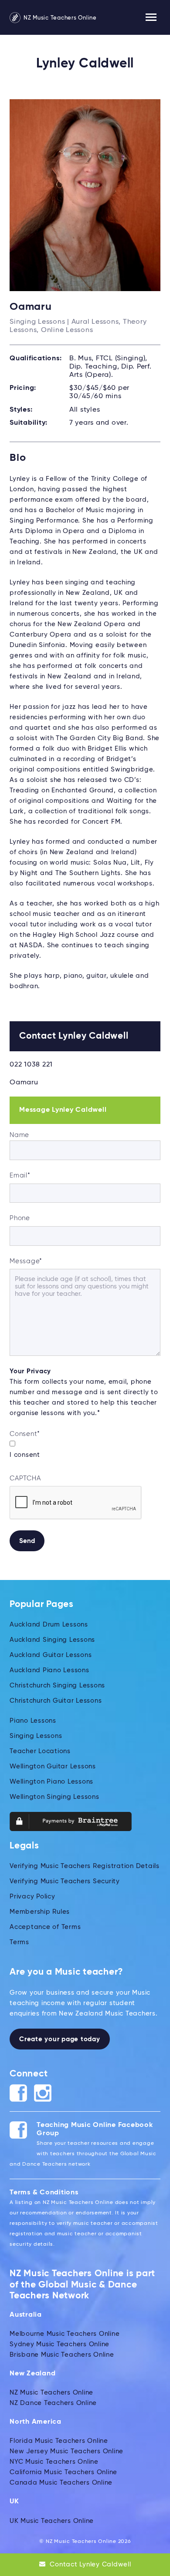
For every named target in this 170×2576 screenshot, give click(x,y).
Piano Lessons (33, 1721)
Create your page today (60, 2039)
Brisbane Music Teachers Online (62, 2355)
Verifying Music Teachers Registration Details (85, 1866)
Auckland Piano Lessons (49, 1670)
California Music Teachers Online (63, 2472)
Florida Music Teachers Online (59, 2441)
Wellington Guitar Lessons (53, 1766)
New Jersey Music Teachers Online (66, 2451)
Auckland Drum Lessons (49, 1625)
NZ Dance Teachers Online (53, 2403)
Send (27, 1541)
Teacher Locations (40, 1751)
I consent (25, 1455)
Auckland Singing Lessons (52, 1640)
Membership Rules (40, 1912)
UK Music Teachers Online (52, 2521)
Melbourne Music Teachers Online (65, 2334)
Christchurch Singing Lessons (57, 1685)
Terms (19, 1942)
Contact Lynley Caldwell (90, 2564)
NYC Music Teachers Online (54, 2462)
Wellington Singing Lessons (54, 1797)
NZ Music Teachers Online (59, 18)
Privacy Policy (32, 1897)
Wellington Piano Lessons (51, 1782)
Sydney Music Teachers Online (59, 2344)
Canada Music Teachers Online (61, 2483)
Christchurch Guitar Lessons (56, 1701)
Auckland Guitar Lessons (51, 1655)
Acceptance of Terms (45, 1927)
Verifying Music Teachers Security (65, 1881)
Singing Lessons (36, 1736)
